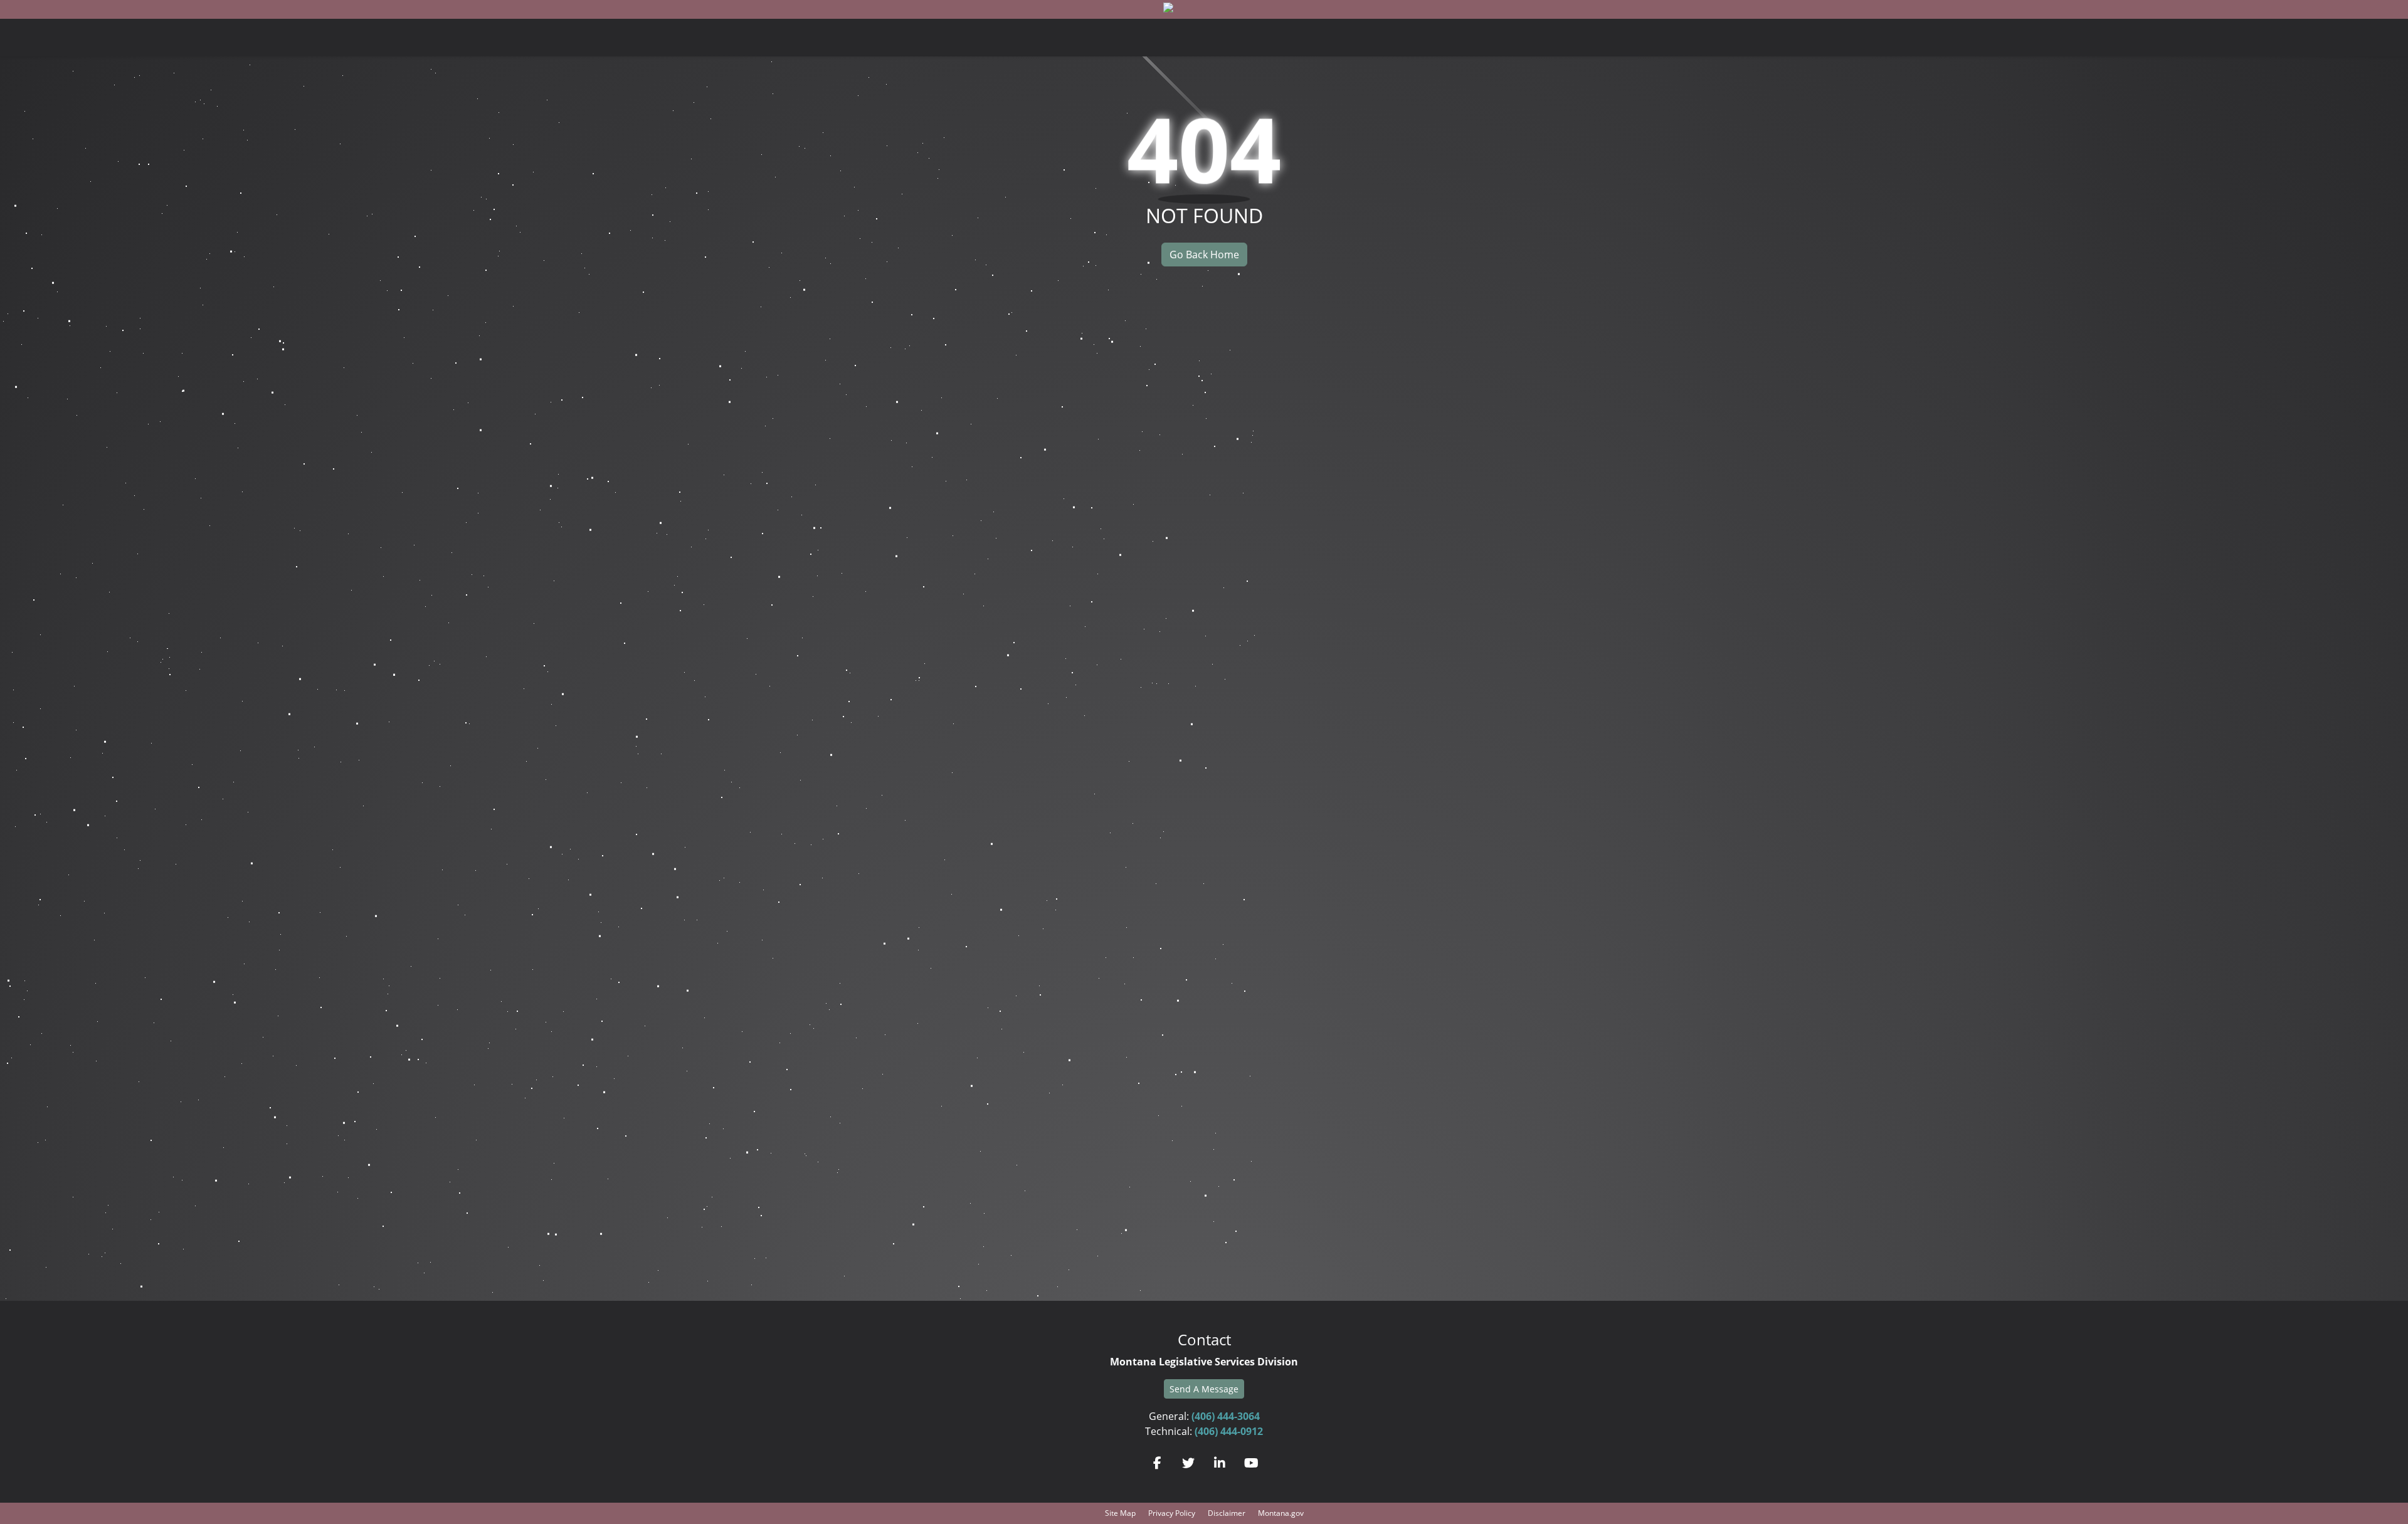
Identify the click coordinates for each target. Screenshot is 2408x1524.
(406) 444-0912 (1229, 1431)
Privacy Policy (1172, 1513)
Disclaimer (1227, 1513)
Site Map (1120, 1513)
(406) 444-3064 (1226, 1416)
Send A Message (1204, 1389)
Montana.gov (1281, 1513)
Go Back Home (1204, 255)
